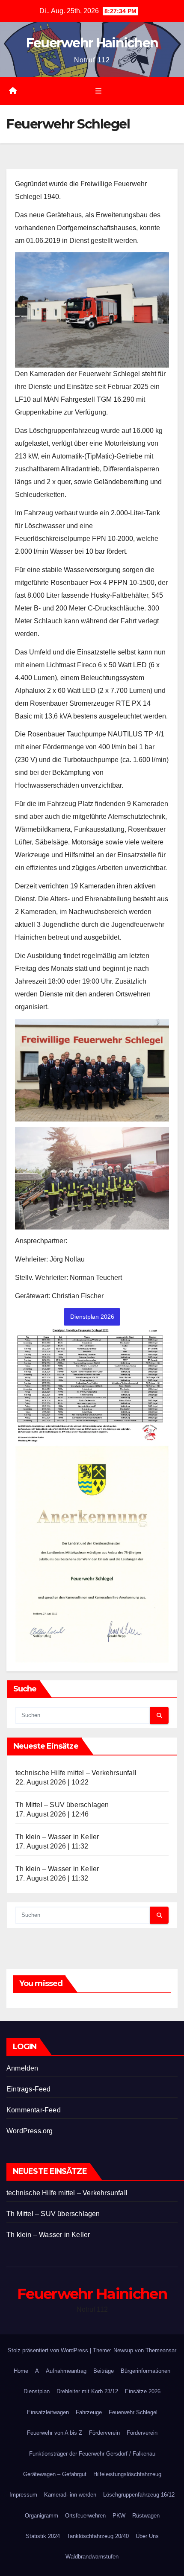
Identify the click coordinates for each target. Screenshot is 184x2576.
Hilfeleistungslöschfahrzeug (127, 2474)
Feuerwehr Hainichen (92, 43)
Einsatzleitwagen (48, 2412)
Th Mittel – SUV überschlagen (62, 1805)
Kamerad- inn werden (70, 2495)
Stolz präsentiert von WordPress (49, 2350)
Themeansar (161, 2350)
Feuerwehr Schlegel (133, 2412)
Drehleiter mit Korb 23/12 (87, 2391)
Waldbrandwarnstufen (92, 2557)
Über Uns (147, 2536)
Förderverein (104, 2433)
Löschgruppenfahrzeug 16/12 (139, 2495)
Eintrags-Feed (29, 2089)
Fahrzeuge (89, 2412)
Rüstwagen (146, 2516)
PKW (119, 2516)
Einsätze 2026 (143, 2391)
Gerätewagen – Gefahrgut (55, 2474)
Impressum (23, 2495)
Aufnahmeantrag (66, 2371)
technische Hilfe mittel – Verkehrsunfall (76, 1773)
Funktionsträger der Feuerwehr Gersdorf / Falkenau (92, 2454)
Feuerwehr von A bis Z (55, 2433)
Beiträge (104, 2371)
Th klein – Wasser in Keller (57, 1837)
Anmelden (22, 2068)
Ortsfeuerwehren (85, 2516)
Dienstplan (37, 2391)
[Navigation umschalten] (98, 91)
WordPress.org (30, 2131)
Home (21, 2371)
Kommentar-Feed (34, 2110)
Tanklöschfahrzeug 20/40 (98, 2536)
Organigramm (42, 2516)
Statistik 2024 (43, 2536)
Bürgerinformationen (145, 2371)
